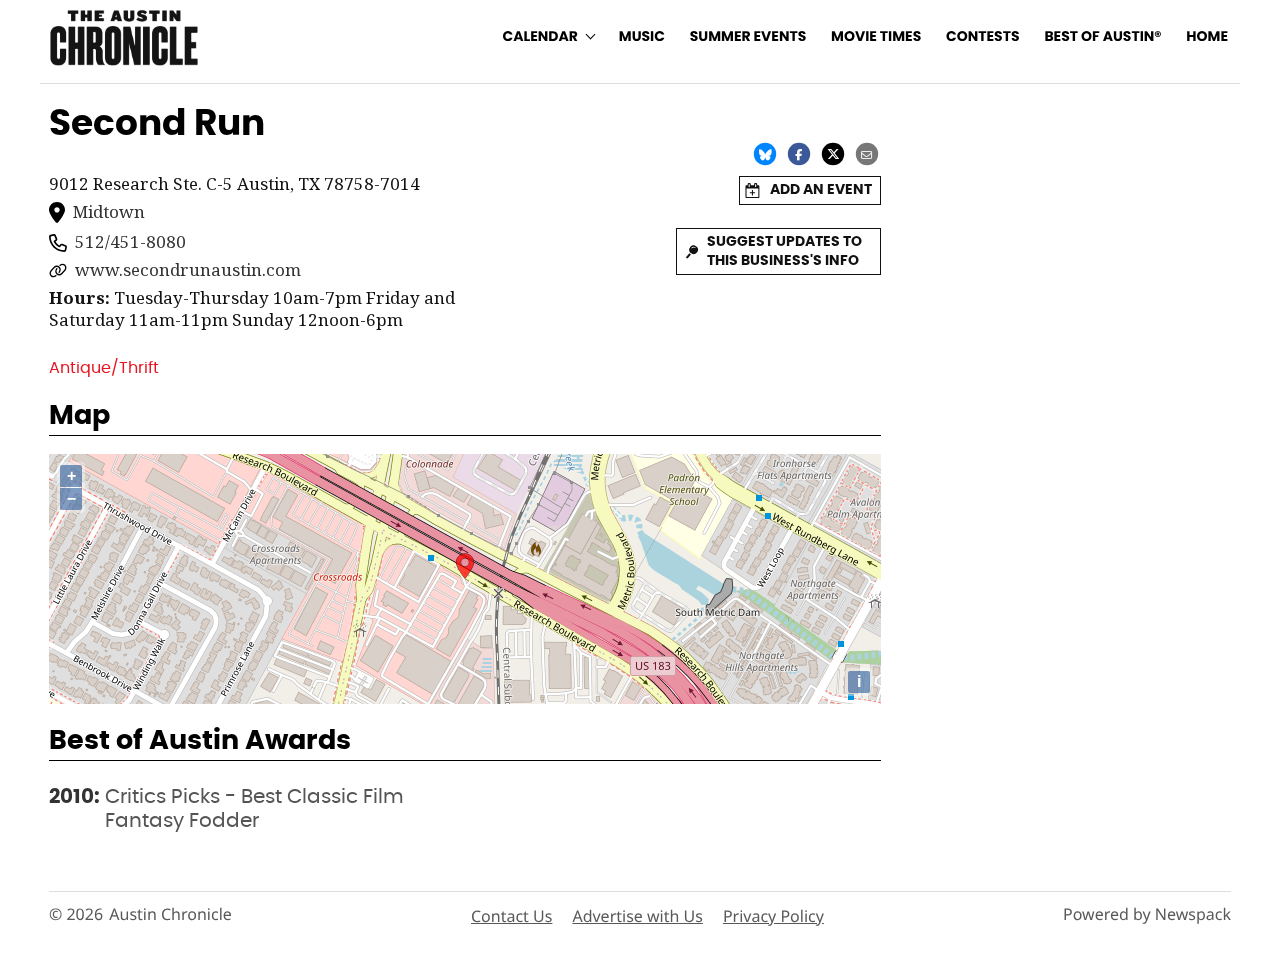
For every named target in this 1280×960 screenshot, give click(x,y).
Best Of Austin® (1102, 37)
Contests (983, 37)
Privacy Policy (773, 916)
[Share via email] (867, 154)
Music (642, 37)
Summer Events (748, 37)
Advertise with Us (637, 916)
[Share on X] (833, 154)
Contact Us (511, 916)
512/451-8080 (130, 242)
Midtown (109, 212)
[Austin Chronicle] (124, 37)
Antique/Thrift (104, 368)
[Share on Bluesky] (765, 154)
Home (1207, 37)
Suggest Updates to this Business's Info (784, 251)
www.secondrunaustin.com (188, 270)
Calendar (540, 37)
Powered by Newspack (1147, 914)
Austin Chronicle (170, 914)
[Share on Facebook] (799, 154)
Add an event (821, 190)
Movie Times (876, 37)
